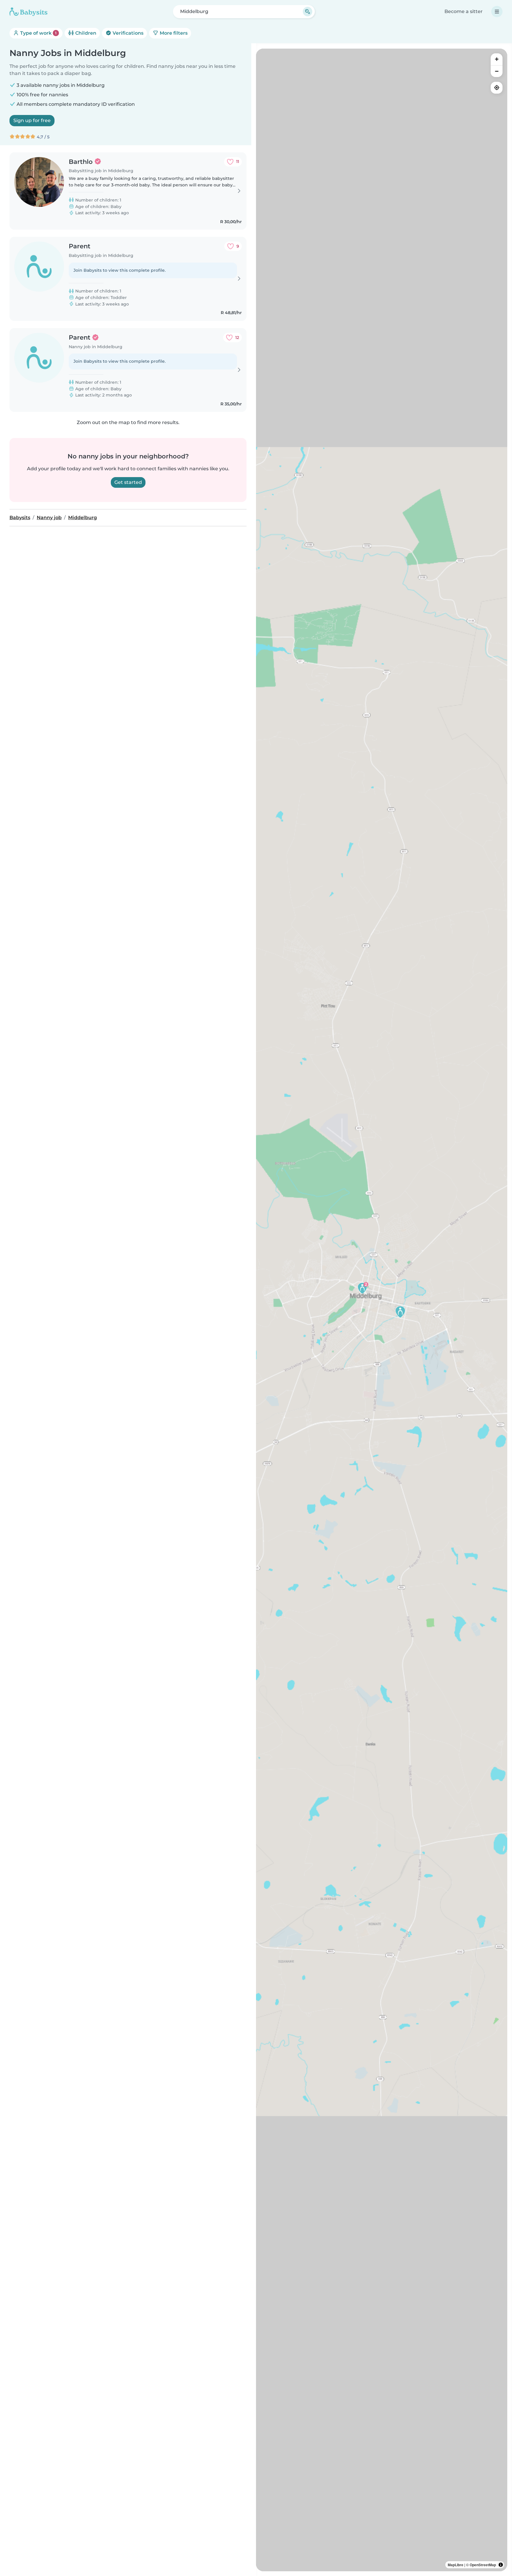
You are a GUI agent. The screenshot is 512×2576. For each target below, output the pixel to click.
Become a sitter (464, 11)
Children (85, 33)
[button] (362, 1288)
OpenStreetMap (483, 2565)
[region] (382, 1310)
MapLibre (456, 2565)
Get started (128, 482)
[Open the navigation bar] (497, 12)
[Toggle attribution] (501, 2565)
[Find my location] (497, 88)
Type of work (38, 33)
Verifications (127, 33)
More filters (173, 33)
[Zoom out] (497, 71)
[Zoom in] (497, 59)
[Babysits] (28, 12)
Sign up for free (32, 120)
